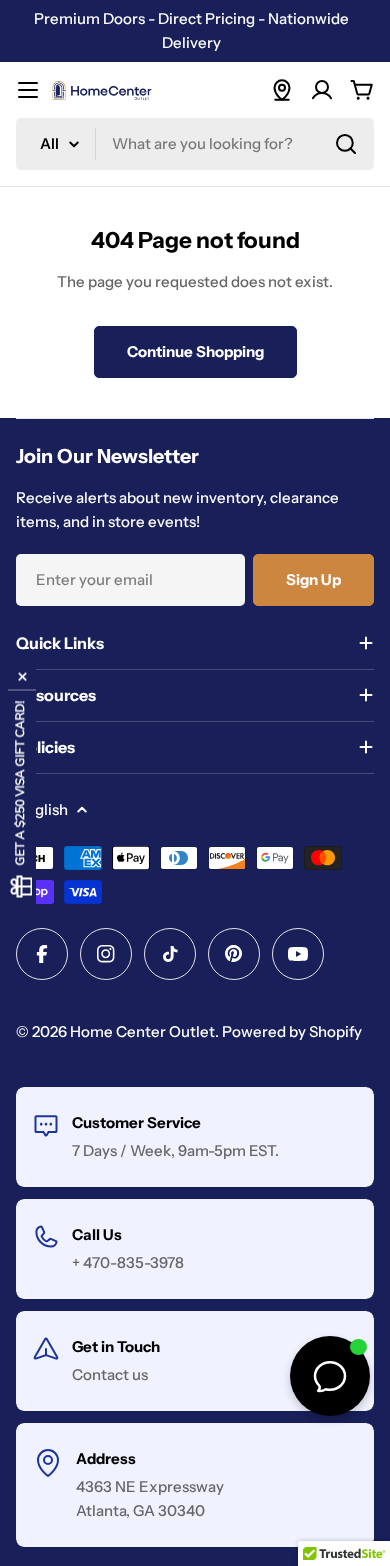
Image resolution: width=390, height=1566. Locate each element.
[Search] (346, 144)
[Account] (322, 90)
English (42, 809)
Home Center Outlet (142, 1031)
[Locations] (282, 90)
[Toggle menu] (28, 90)
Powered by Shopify (292, 1031)
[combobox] (195, 144)
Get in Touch (116, 1346)
